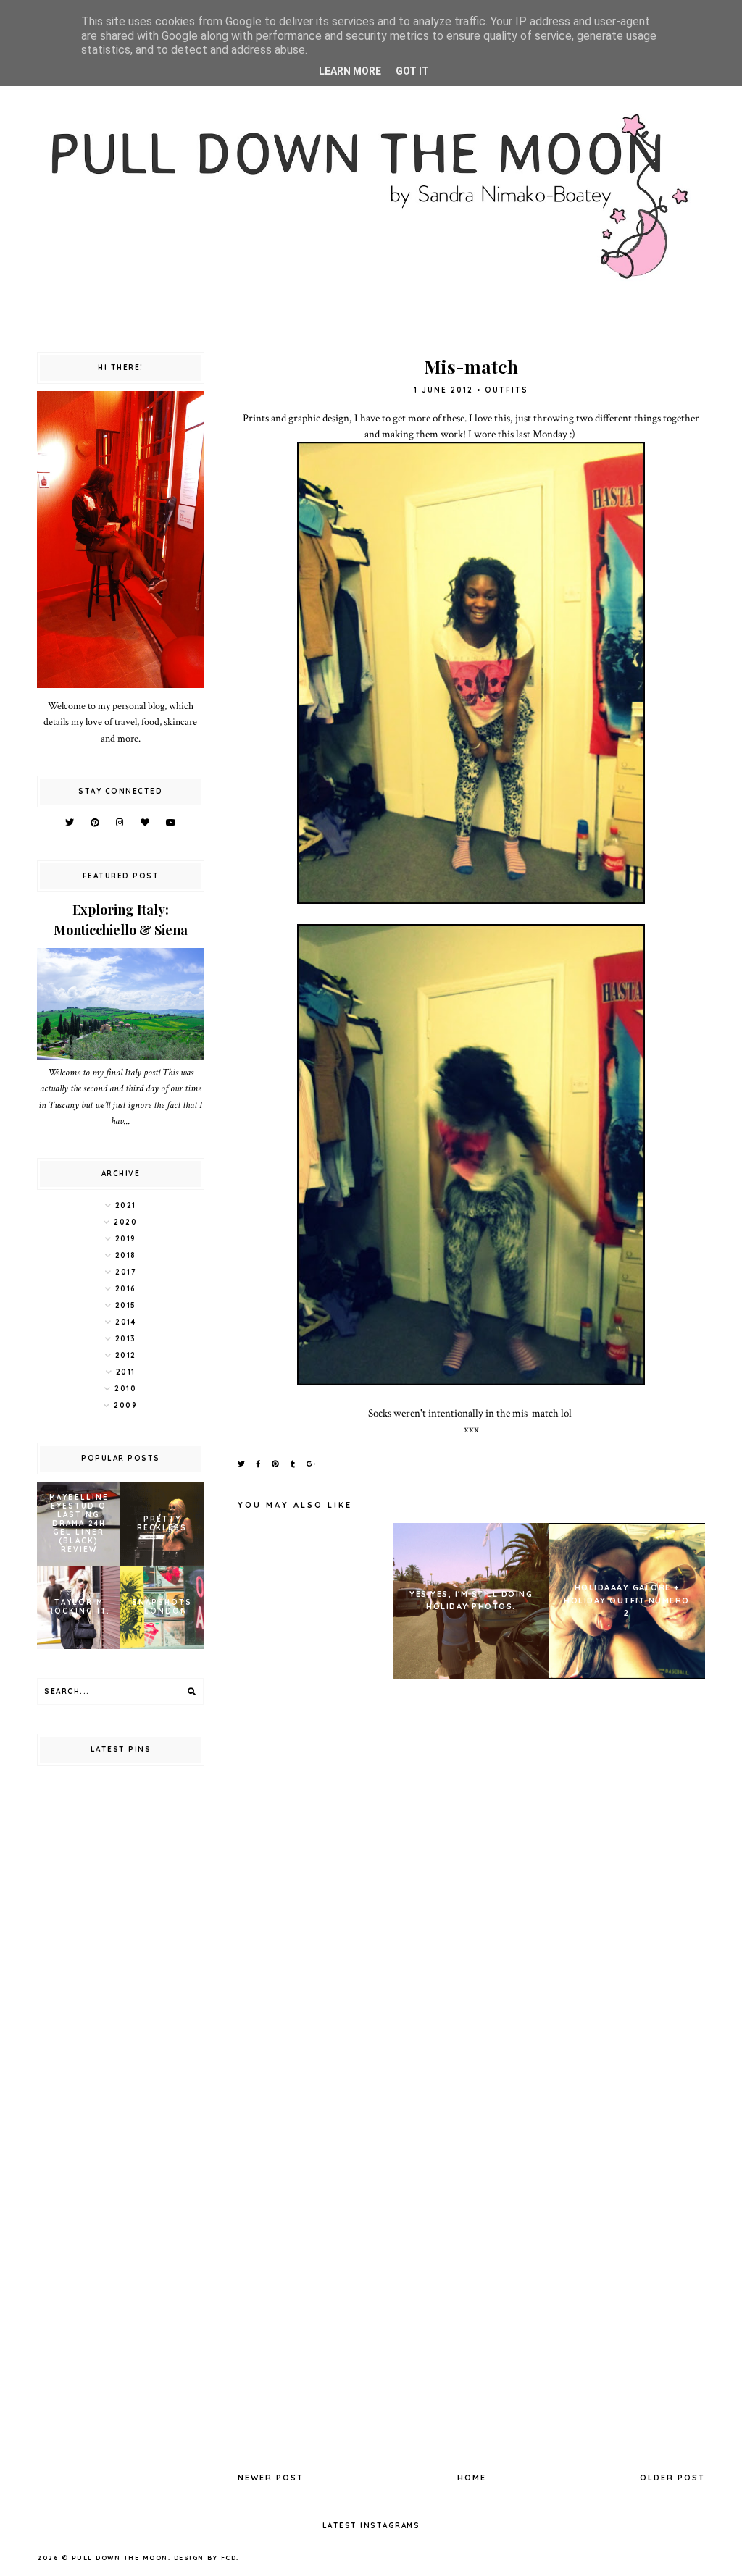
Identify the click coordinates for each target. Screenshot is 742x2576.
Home (472, 2478)
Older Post (672, 2478)
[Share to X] (242, 1464)
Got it (412, 71)
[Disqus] (471, 1889)
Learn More (350, 71)
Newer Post (271, 2478)
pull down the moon (120, 2558)
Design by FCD (205, 2558)
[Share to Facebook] (259, 1464)
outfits (507, 390)
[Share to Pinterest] (276, 1464)
